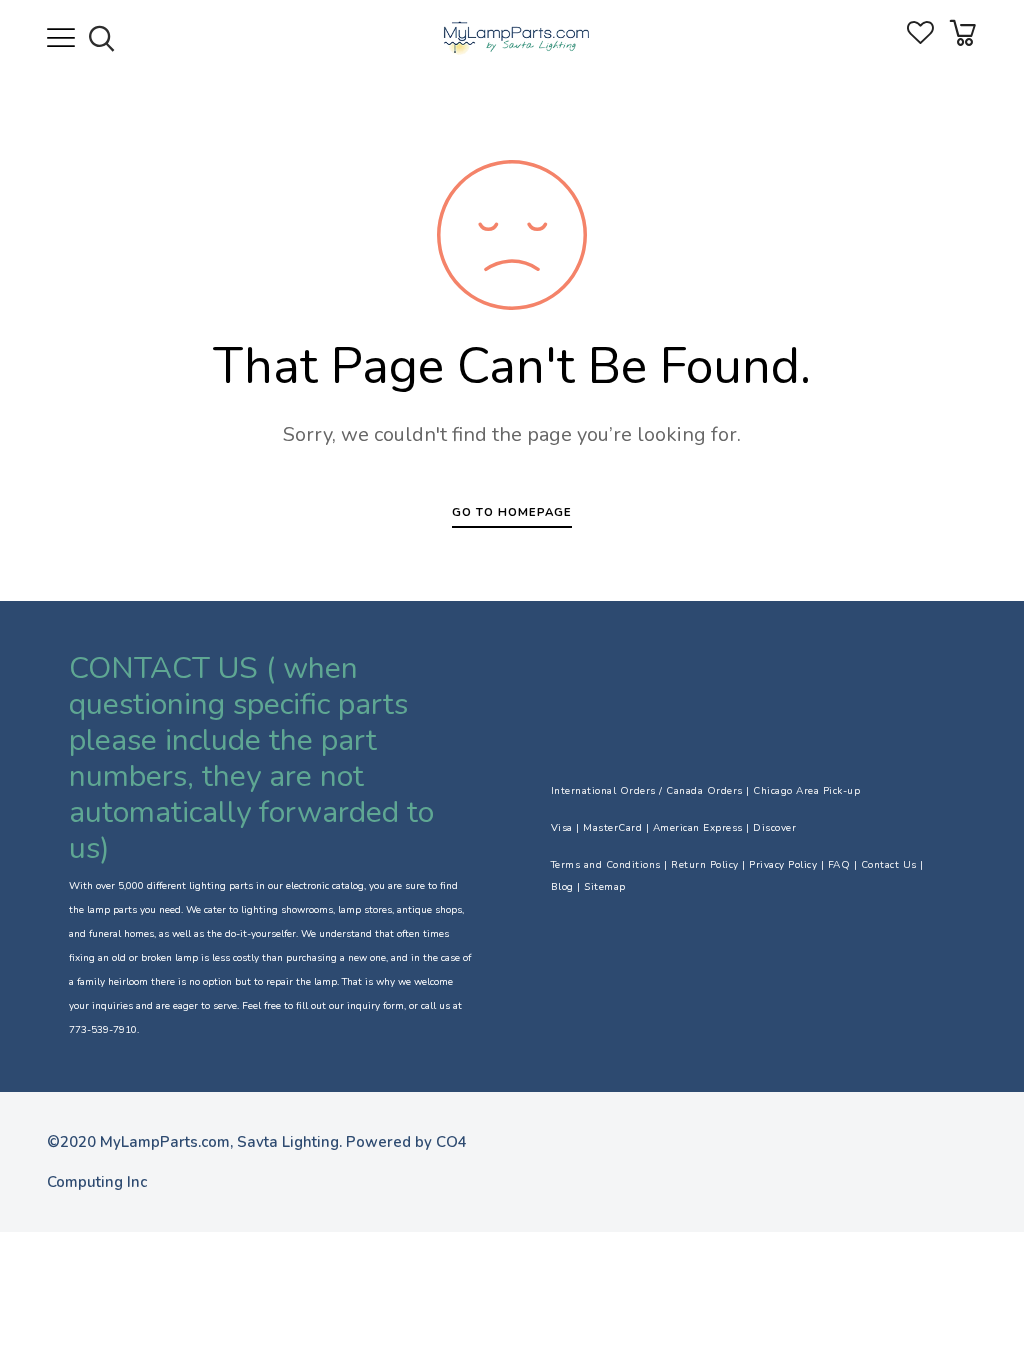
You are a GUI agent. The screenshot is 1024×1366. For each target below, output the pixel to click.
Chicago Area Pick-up (806, 791)
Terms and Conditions (606, 865)
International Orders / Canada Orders (647, 791)
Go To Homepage (512, 512)
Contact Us (889, 865)
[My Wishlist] (920, 39)
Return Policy (705, 865)
